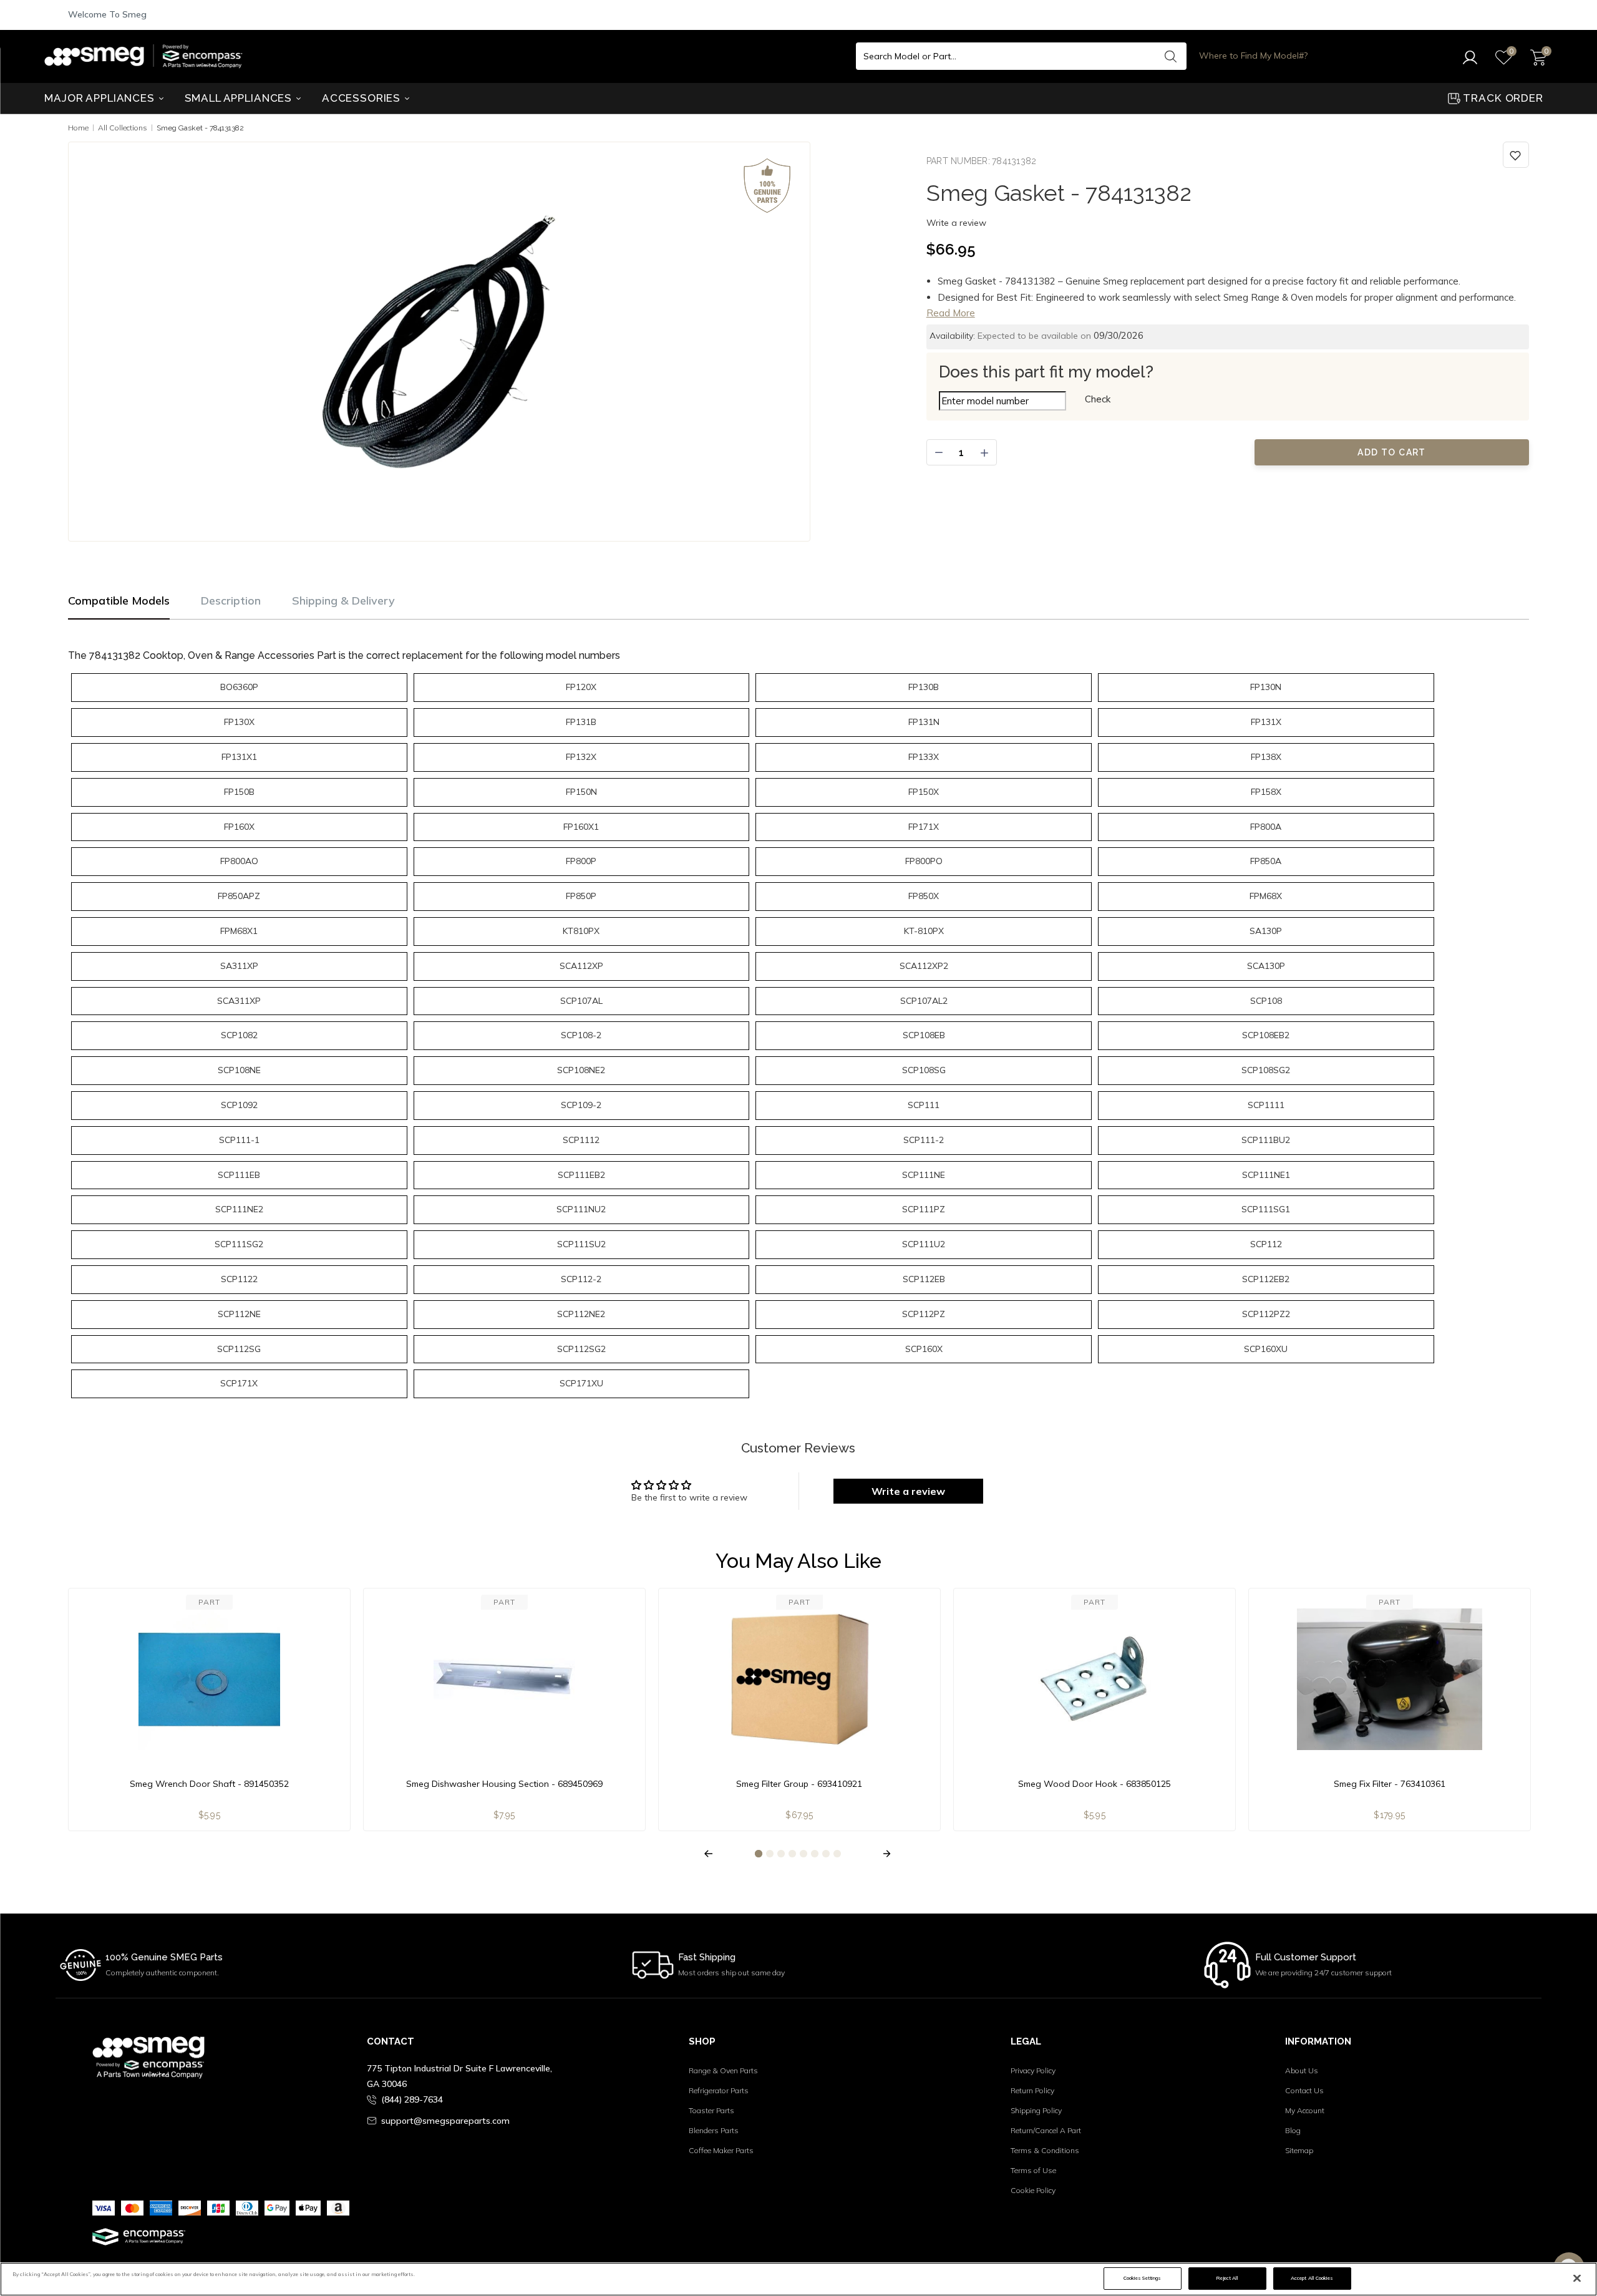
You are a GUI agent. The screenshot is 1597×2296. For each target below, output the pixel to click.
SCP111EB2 (581, 1175)
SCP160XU (1266, 1349)
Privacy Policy (1033, 2070)
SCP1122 (239, 1279)
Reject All (1227, 2278)
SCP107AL (581, 1001)
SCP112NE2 (581, 1314)
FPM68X (1266, 896)
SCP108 (1266, 1001)
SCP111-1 (239, 1140)
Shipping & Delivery (343, 601)
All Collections (123, 128)
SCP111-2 (924, 1140)
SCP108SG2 (1266, 1070)
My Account (1305, 2110)
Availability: (952, 336)
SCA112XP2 (924, 966)
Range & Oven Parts (723, 2070)
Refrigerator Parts (719, 2090)
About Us (1302, 2070)
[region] (798, 2279)
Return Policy (1032, 2090)
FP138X (1266, 757)
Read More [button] (951, 313)
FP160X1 (581, 827)
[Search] (1171, 56)
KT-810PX (924, 931)
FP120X (581, 687)
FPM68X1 (239, 931)
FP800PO (924, 861)
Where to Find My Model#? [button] (1253, 56)
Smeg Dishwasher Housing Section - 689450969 (504, 1784)
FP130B (924, 687)
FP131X (1266, 722)
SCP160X (924, 1349)
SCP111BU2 (1266, 1140)
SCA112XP (581, 966)
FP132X (581, 757)
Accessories (363, 98)
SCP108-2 (581, 1035)
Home (78, 128)
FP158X (1266, 792)
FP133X (924, 757)
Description (231, 601)
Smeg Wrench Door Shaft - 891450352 (209, 1784)
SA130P (1266, 931)
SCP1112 (581, 1140)
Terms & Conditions (1045, 2150)
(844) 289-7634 (412, 2099)
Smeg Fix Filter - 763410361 (1390, 1784)
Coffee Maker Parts (721, 2150)
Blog (1293, 2130)
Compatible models (119, 601)
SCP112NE (239, 1314)
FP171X (924, 827)
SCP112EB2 (1266, 1279)
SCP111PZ (924, 1209)
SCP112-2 (581, 1279)
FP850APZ (239, 896)
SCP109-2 (581, 1105)
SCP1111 (1266, 1105)
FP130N (1266, 687)
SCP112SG (239, 1349)
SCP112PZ (924, 1314)
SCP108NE (239, 1070)
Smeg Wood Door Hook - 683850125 (1095, 1784)
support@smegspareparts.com (445, 2121)
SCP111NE (924, 1175)
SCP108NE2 (581, 1070)
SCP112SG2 (581, 1349)
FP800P (581, 861)
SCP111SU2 (581, 1244)
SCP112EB (924, 1279)
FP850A (1266, 861)
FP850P (581, 896)
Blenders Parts (714, 2130)
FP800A (1266, 827)
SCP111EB (239, 1175)
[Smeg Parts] (147, 56)
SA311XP (239, 966)
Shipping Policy (1036, 2110)
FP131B (581, 722)
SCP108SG (924, 1070)
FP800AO (239, 861)
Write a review (956, 223)
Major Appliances (101, 98)
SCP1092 (239, 1105)
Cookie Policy (1033, 2190)
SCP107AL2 (924, 1001)
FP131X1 (239, 757)
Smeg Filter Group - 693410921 (799, 1784)
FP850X (924, 896)
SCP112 (1266, 1244)
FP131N (924, 722)
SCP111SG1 (1266, 1209)
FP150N (581, 792)
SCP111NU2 (581, 1209)
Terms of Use (1033, 2170)
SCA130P (1266, 966)
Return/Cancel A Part (1046, 2130)
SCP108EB (924, 1035)
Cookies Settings (1142, 2278)
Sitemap (1299, 2150)
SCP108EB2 (1266, 1035)
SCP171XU (581, 1383)
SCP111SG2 (239, 1244)
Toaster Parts (711, 2110)
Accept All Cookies (1312, 2278)
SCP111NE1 (1266, 1175)
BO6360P (239, 687)
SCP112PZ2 (1266, 1314)
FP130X (239, 722)
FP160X (239, 827)
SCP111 (924, 1105)
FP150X (924, 792)
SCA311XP (239, 1001)
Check (1098, 399)
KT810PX (581, 931)
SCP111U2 (924, 1244)
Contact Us (1304, 2090)
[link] (1516, 155)
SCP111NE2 (239, 1209)
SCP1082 (239, 1035)
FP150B (239, 792)
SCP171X (239, 1383)
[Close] (1577, 2279)
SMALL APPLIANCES (240, 98)
